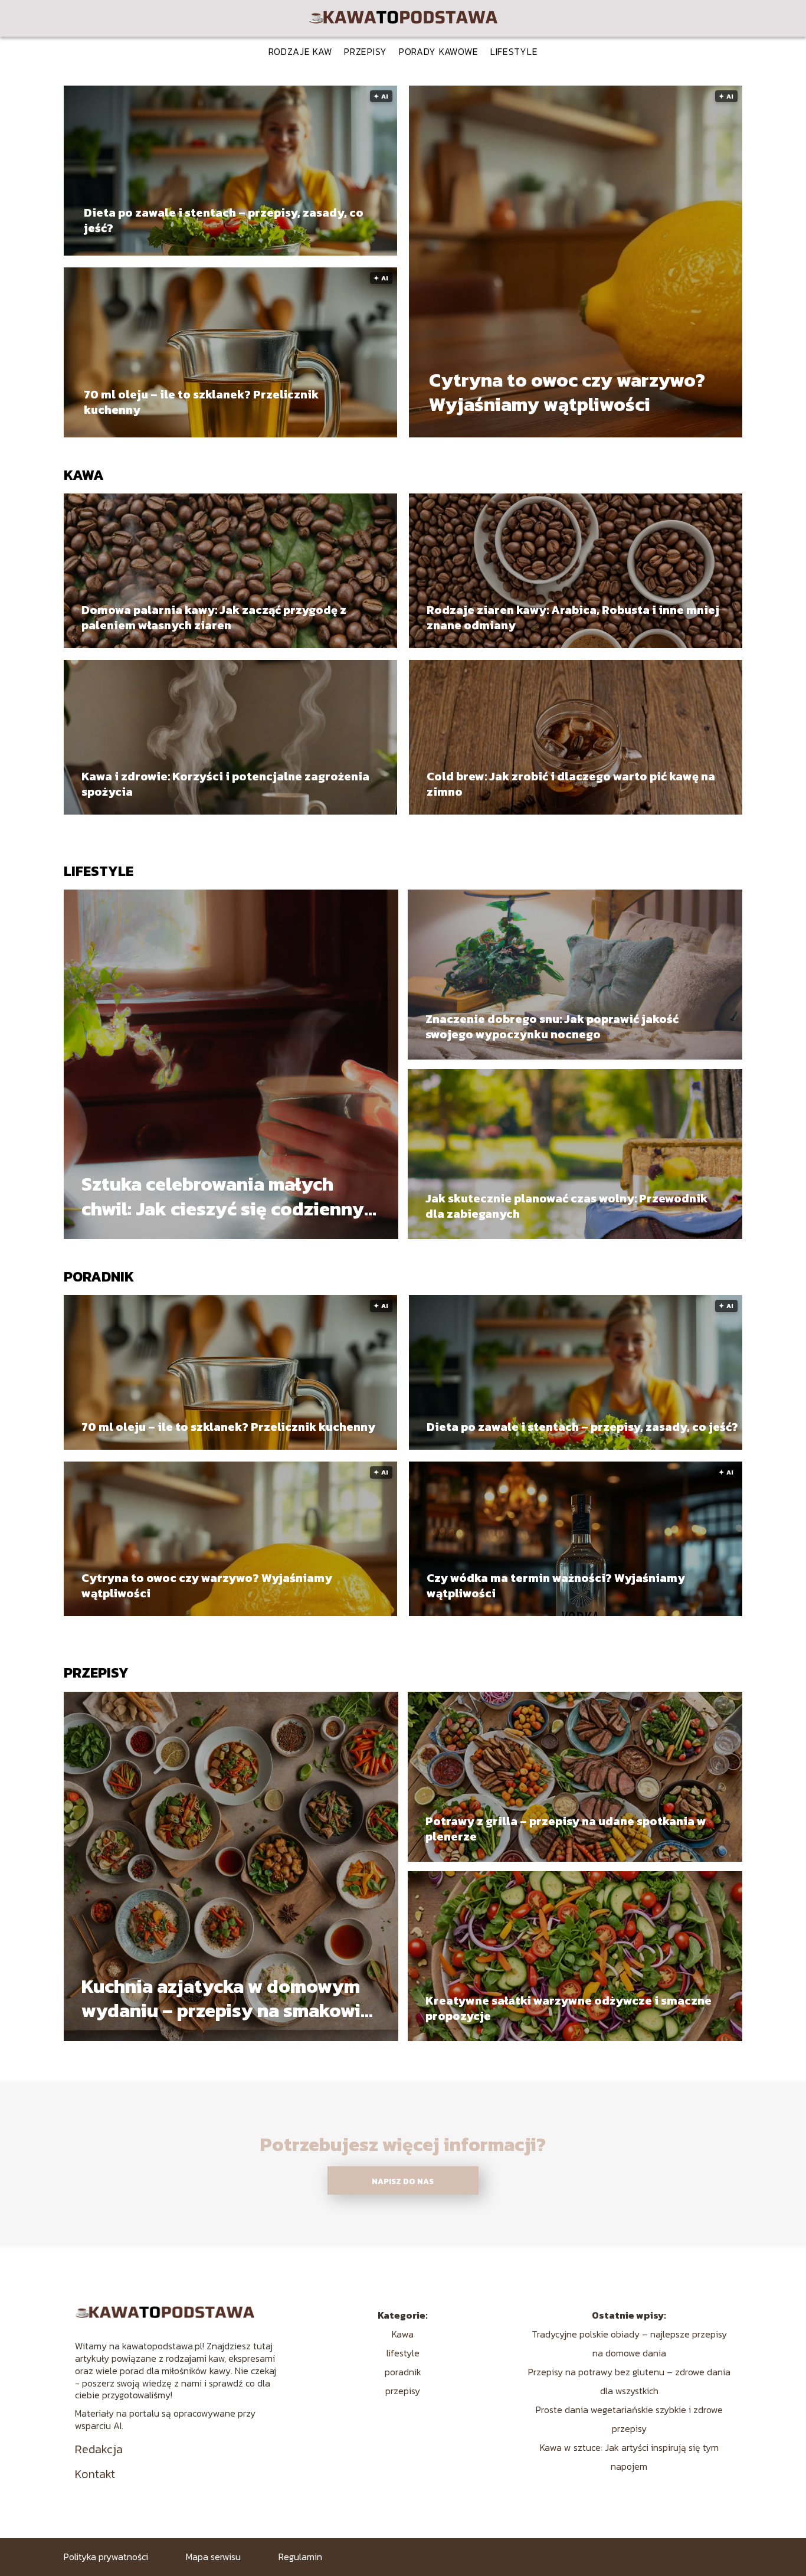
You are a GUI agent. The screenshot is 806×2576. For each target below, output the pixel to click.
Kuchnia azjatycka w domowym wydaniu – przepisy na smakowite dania (230, 1998)
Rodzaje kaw (301, 51)
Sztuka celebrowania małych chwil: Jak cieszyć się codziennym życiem (231, 1197)
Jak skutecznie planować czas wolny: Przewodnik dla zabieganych (566, 1206)
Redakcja (99, 2449)
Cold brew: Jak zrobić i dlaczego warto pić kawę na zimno (571, 784)
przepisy (96, 1673)
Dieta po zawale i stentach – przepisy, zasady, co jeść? (224, 220)
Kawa (84, 475)
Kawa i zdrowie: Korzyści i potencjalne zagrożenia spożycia (225, 784)
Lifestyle (514, 51)
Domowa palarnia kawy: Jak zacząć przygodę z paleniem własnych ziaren (214, 617)
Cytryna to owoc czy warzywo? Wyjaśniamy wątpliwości (567, 393)
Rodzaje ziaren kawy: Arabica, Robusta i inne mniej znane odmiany (573, 617)
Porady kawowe (439, 51)
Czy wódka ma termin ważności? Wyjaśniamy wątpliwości (556, 1586)
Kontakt (95, 2474)
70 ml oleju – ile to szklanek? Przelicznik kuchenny (201, 402)
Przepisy (366, 51)
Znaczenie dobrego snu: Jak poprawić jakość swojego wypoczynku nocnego (552, 1027)
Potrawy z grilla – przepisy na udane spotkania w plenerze (566, 1829)
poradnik (99, 1276)
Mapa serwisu (213, 2557)
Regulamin (300, 2557)
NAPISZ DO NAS (403, 2181)
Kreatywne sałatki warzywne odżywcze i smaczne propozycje (569, 2008)
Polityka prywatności (106, 2557)
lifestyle (99, 871)
